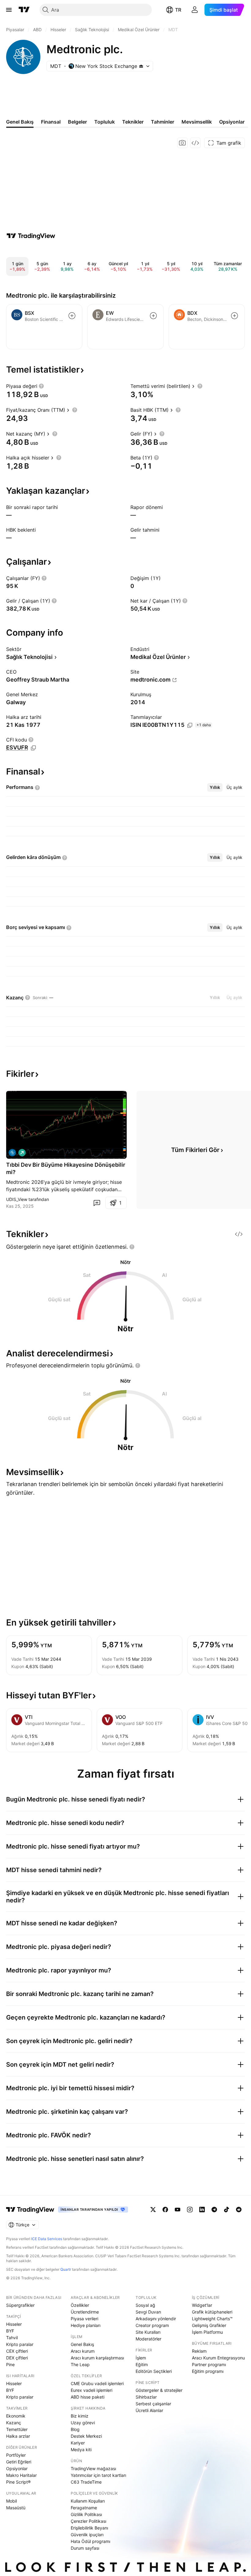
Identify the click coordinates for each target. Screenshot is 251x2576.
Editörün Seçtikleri (154, 2371)
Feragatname (84, 2508)
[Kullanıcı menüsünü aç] (195, 10)
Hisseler (14, 2324)
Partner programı (209, 2364)
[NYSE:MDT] (12, 1153)
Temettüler (17, 2429)
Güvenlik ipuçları (87, 2535)
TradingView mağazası (93, 2468)
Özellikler (80, 2305)
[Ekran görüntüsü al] (182, 143)
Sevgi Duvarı (148, 2312)
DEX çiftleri (17, 2358)
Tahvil (12, 2338)
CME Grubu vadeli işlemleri (97, 2383)
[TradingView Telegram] (214, 2210)
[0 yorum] (97, 1203)
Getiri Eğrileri (19, 2462)
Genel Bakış (82, 2344)
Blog (75, 2429)
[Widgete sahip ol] (195, 143)
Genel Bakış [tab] (20, 122)
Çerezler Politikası (88, 2521)
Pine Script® (18, 2482)
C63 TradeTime (86, 2482)
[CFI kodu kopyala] (33, 748)
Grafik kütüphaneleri (212, 2312)
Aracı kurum (83, 2351)
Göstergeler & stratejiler (159, 2390)
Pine (10, 2364)
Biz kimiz (80, 2416)
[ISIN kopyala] (190, 725)
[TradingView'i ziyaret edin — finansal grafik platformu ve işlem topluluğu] (31, 236)
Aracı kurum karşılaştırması (97, 2358)
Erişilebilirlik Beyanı (89, 2528)
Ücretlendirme (85, 2312)
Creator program (152, 2325)
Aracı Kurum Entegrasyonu (218, 2358)
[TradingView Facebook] (165, 2210)
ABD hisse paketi (88, 2397)
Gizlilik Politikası (86, 2514)
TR (178, 10)
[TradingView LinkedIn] (202, 2210)
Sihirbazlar (146, 2397)
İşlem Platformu (207, 2332)
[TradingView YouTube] (178, 2210)
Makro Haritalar (21, 2475)
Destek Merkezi (86, 2436)
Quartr (66, 2269)
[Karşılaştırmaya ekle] (72, 316)
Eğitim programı (208, 2371)
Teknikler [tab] (133, 122)
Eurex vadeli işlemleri (92, 2390)
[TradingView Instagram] (190, 2210)
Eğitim (142, 2364)
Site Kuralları (148, 2332)
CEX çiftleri (17, 2351)
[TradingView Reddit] (239, 2210)
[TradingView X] (153, 2210)
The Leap (80, 2364)
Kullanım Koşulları (88, 2501)
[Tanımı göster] (41, 386)
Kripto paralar (20, 2344)
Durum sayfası (85, 2548)
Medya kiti (81, 2450)
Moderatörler (148, 2339)
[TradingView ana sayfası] (24, 10)
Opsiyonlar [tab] (232, 122)
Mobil (11, 2501)
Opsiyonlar (17, 2468)
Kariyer (78, 2443)
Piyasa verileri (84, 2319)
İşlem (141, 2358)
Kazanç (14, 2423)
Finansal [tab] (51, 122)
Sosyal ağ (145, 2305)
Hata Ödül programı (90, 2541)
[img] (141, 66)
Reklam (199, 2351)
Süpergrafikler (20, 2305)
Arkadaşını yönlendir (156, 2319)
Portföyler (16, 2455)
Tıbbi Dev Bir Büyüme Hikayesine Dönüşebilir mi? (66, 1168)
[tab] (215, 787)
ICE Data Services (47, 2239)
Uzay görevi (83, 2423)
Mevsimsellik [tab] (197, 122)
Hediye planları (86, 2325)
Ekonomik (16, 2416)
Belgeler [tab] (77, 122)
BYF (10, 2331)
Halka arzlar (18, 2436)
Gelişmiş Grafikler (209, 2325)
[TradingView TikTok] (227, 2210)
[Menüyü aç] (9, 10)
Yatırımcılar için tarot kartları (98, 2475)
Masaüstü (16, 2508)
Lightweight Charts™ (212, 2319)
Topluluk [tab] (105, 122)
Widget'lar (202, 2305)
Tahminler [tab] (163, 122)
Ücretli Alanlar (149, 2410)
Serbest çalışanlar (153, 2404)
